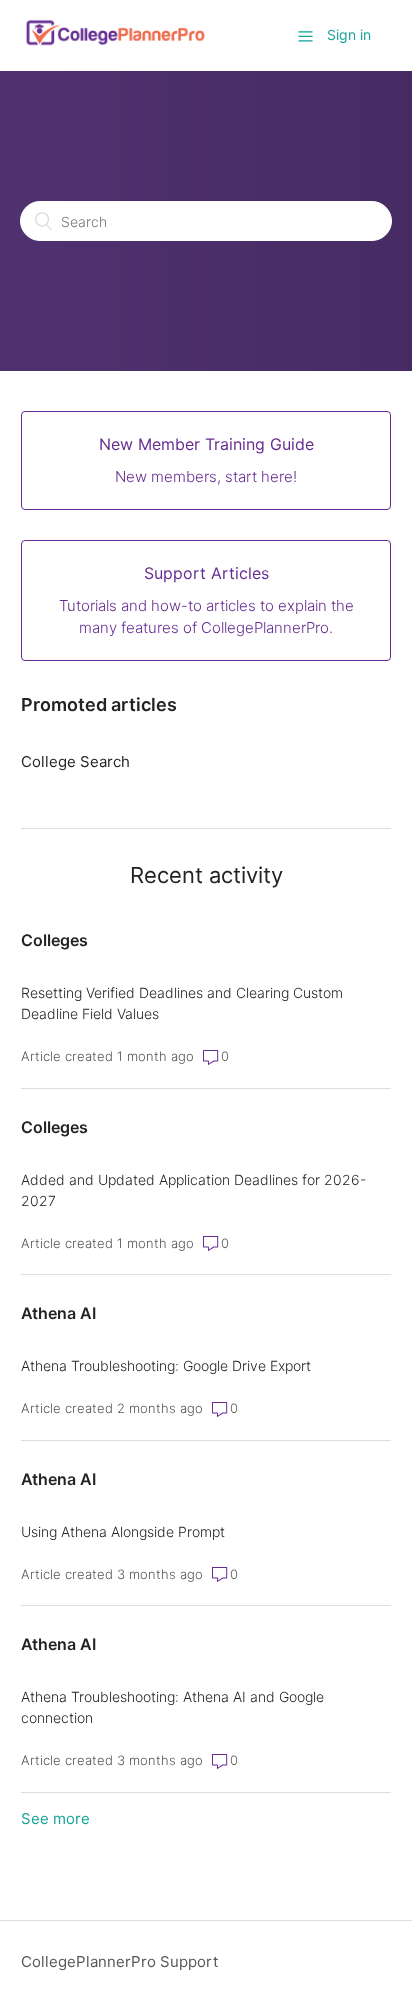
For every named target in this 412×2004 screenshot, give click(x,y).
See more (55, 1818)
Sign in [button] (349, 34)
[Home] (116, 45)
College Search (75, 761)
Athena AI (58, 1313)
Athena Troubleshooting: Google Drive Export (166, 1365)
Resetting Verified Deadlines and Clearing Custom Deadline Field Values (182, 1003)
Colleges (54, 940)
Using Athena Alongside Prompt (123, 1531)
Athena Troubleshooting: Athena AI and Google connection (172, 1707)
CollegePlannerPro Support (119, 1961)
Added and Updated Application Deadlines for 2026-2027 (193, 1190)
